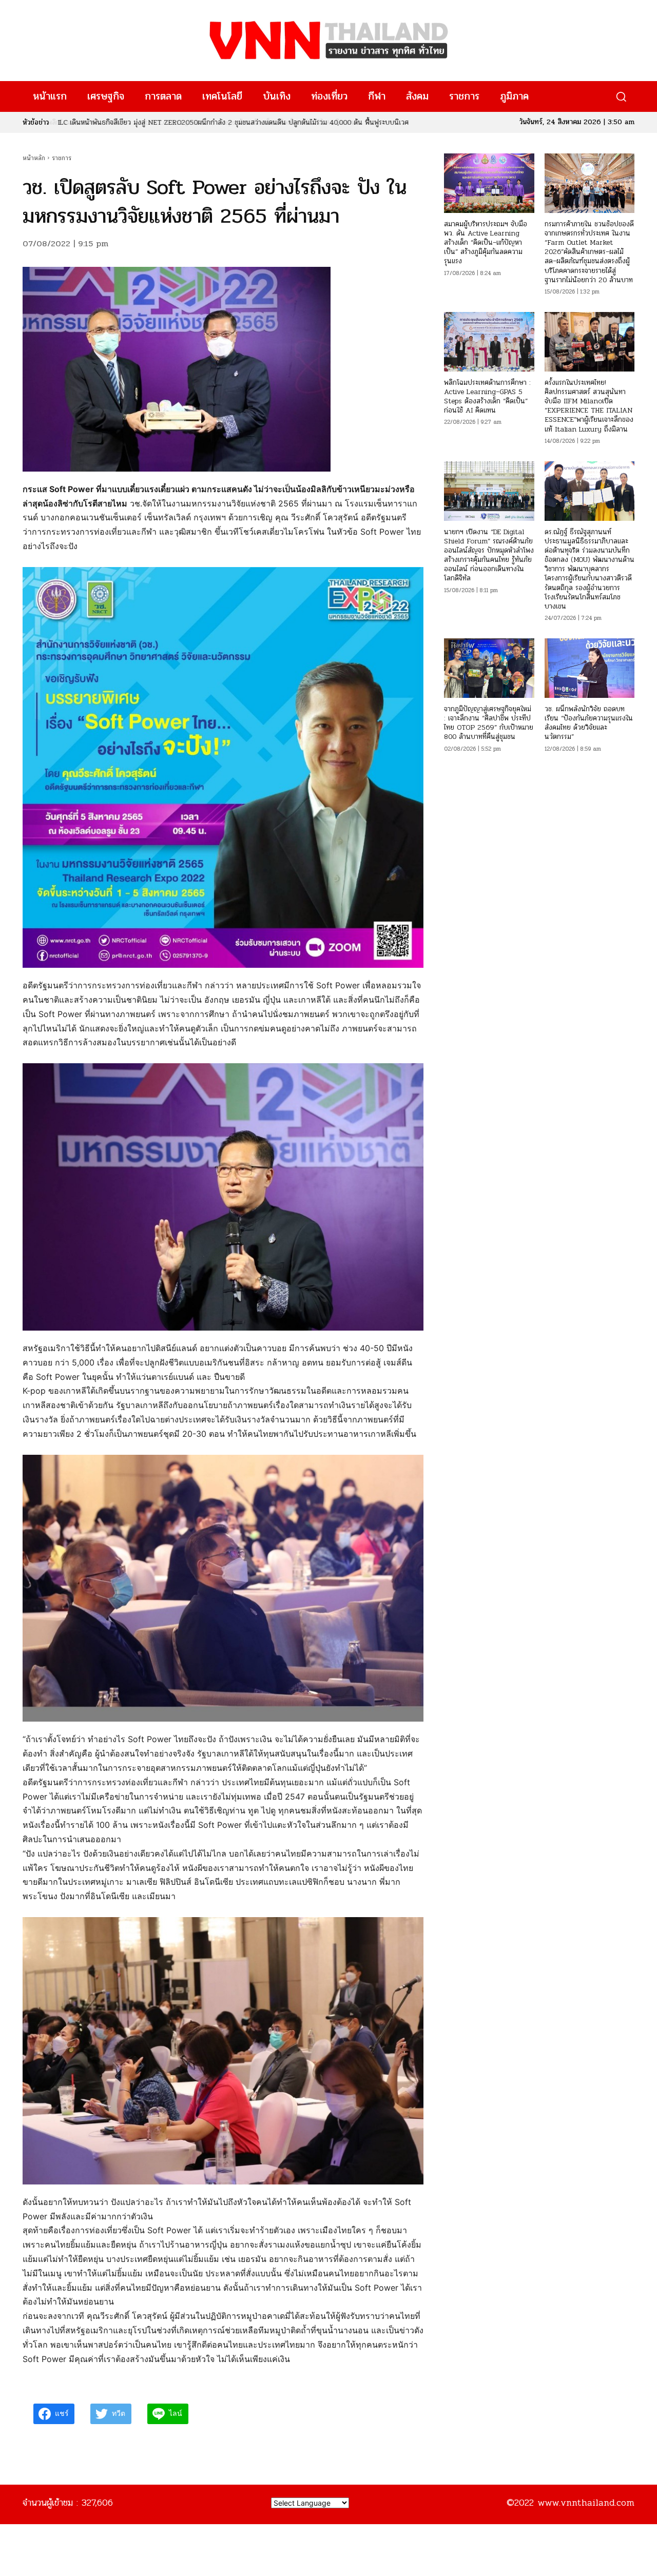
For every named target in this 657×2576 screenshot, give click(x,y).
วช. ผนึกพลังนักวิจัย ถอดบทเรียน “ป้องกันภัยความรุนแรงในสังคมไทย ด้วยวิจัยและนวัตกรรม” (589, 723)
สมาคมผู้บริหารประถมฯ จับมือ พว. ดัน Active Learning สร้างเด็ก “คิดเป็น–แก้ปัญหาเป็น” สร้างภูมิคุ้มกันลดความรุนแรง (486, 243)
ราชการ (62, 158)
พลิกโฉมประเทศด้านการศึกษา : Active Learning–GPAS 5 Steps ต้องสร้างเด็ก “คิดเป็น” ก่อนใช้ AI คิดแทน (487, 397)
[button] (621, 97)
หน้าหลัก (34, 158)
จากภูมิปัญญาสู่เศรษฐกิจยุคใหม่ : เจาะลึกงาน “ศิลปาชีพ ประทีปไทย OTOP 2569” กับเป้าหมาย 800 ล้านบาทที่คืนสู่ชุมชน (489, 723)
